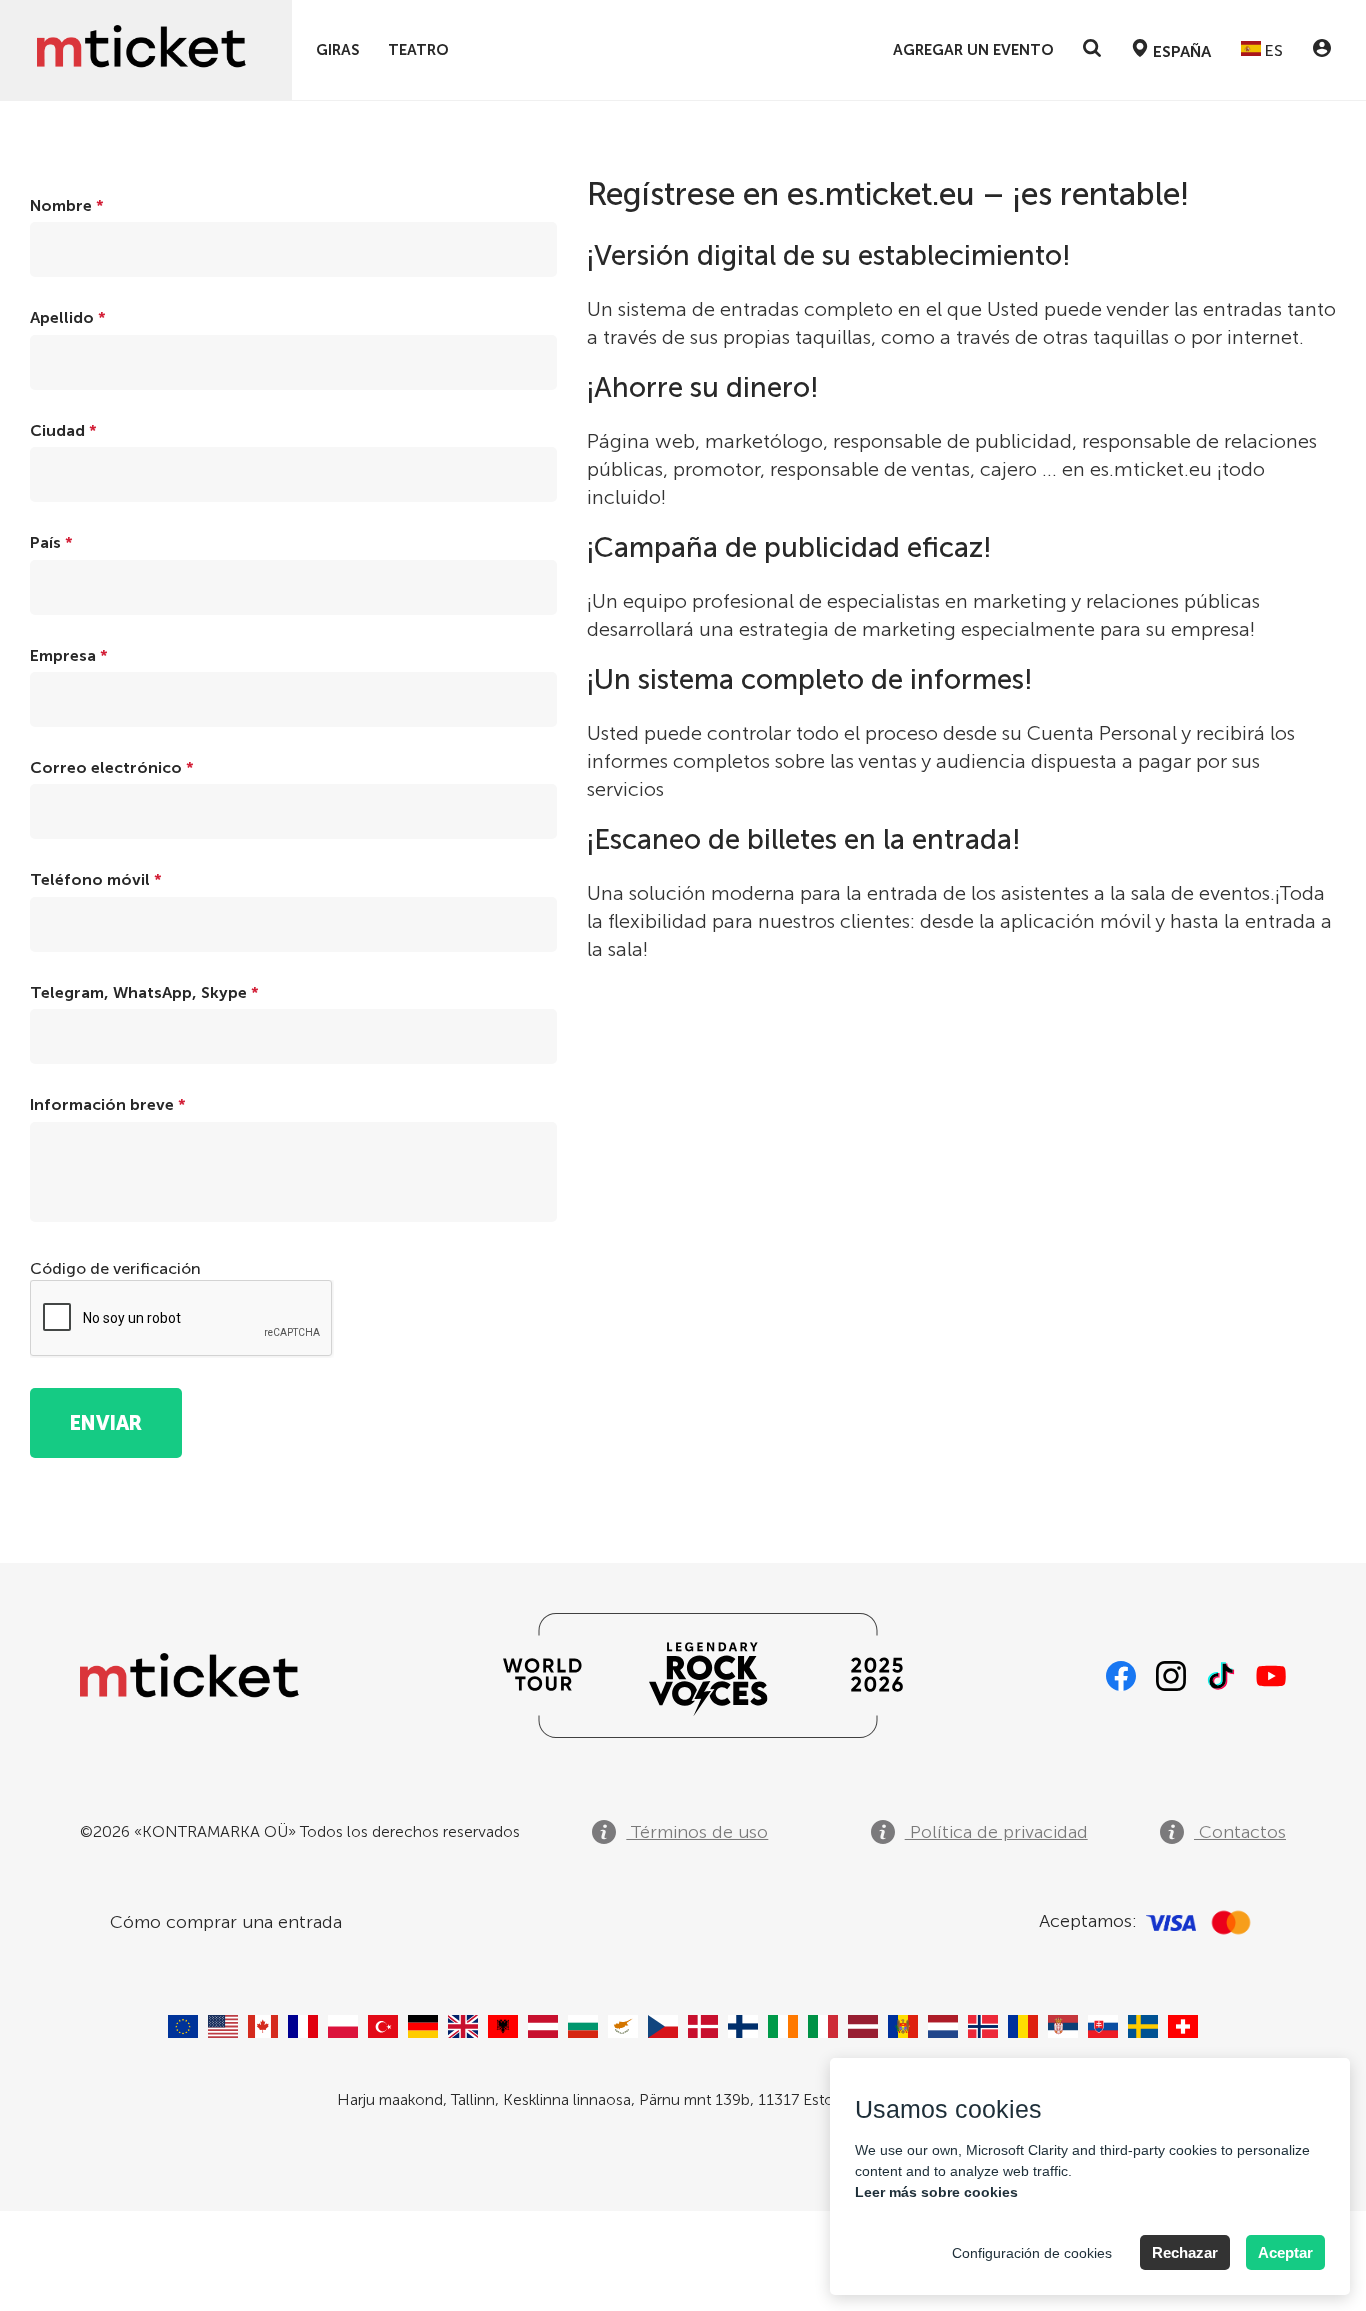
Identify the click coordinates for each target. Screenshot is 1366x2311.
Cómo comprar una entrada (226, 1922)
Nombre (67, 205)
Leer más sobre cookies (936, 2192)
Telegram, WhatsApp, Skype (144, 992)
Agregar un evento (973, 50)
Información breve (108, 1104)
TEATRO (418, 50)
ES (1272, 50)
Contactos (1240, 1832)
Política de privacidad (996, 1832)
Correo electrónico (112, 767)
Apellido (68, 317)
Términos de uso (697, 1832)
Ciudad (63, 430)
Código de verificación (115, 1268)
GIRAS (338, 50)
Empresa (69, 655)
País (51, 542)
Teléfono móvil (96, 879)
